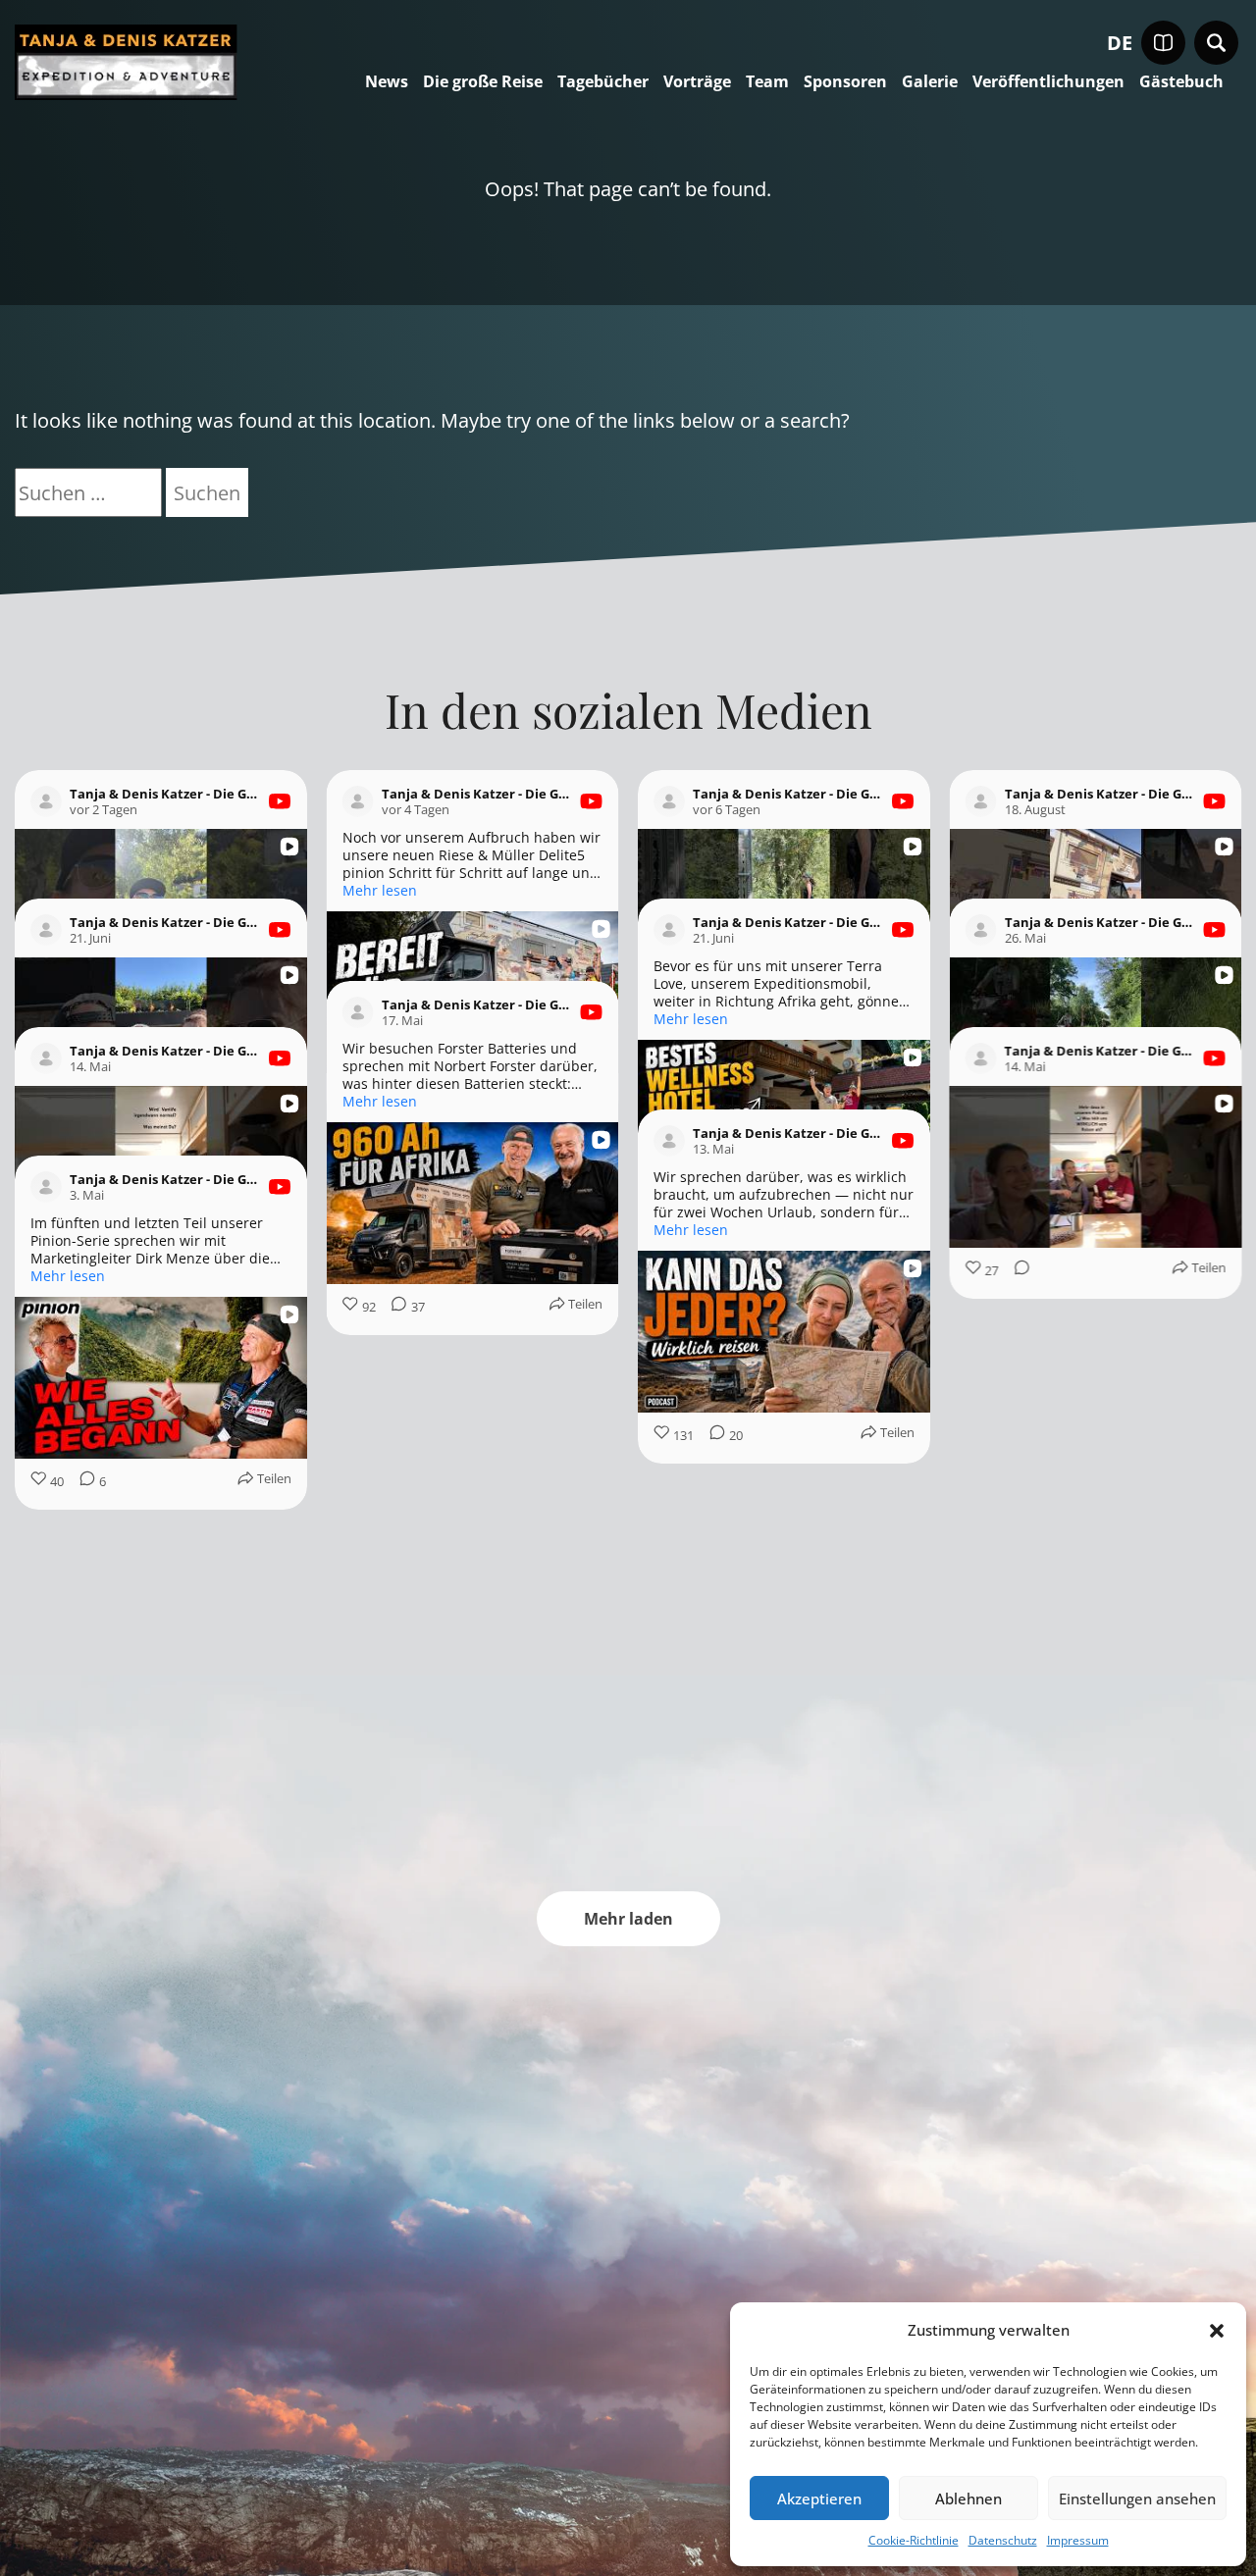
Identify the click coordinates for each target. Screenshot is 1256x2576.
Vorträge (697, 82)
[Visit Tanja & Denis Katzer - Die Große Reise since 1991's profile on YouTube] (46, 801)
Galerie (930, 82)
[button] (1217, 2331)
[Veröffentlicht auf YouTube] (280, 801)
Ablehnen (968, 2499)
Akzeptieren (819, 2499)
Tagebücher (603, 82)
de (1120, 43)
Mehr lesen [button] (380, 891)
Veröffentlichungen (1048, 82)
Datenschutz (1003, 2540)
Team (767, 82)
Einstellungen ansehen (1137, 2499)
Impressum (1078, 2540)
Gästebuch (1181, 82)
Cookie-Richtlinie (914, 2540)
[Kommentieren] (81, 1597)
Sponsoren (845, 82)
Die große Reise (483, 82)
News (387, 82)
